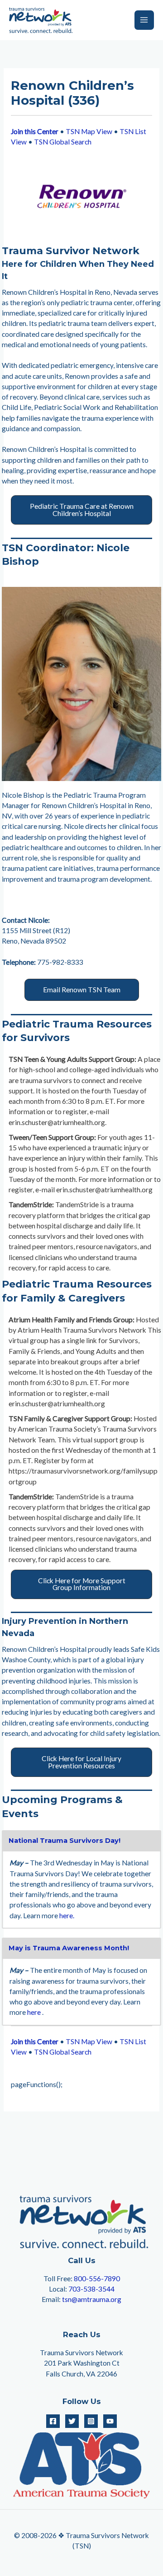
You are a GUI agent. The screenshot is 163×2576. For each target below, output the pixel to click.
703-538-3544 (91, 2289)
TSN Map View (89, 131)
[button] (81, 510)
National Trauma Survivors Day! (65, 1841)
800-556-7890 (97, 2278)
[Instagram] (91, 2421)
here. (67, 1916)
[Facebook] (53, 2421)
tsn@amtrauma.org (92, 2299)
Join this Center (35, 131)
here (34, 2012)
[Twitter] (72, 2421)
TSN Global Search (63, 142)
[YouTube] (110, 2421)
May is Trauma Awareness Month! (69, 1948)
